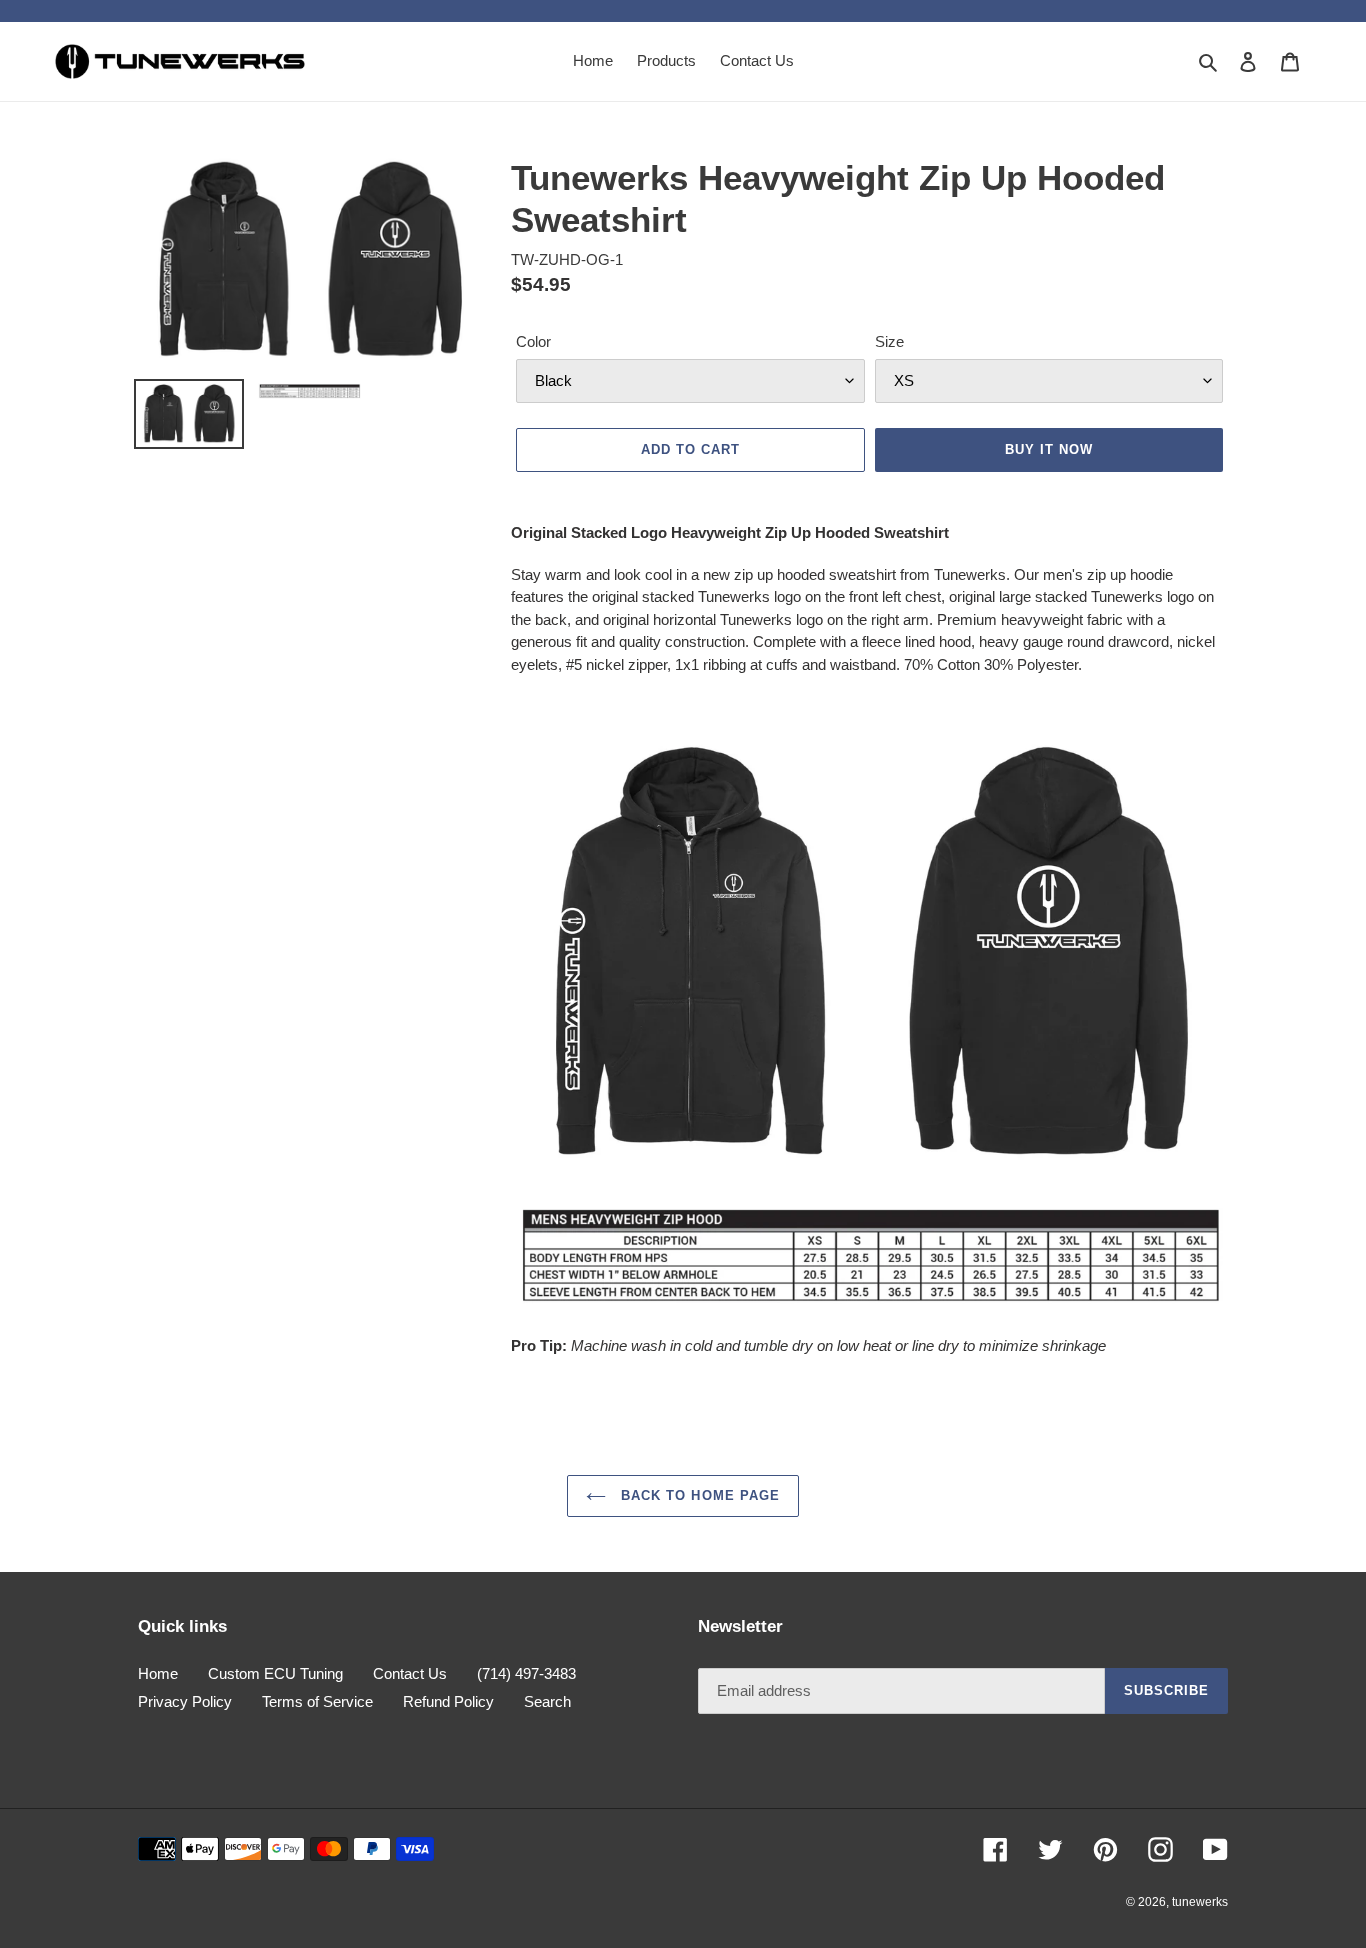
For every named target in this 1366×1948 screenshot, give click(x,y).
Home (158, 1673)
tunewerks (1200, 1902)
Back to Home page (698, 1495)
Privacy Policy (185, 1701)
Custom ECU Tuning (275, 1673)
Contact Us (410, 1673)
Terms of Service (317, 1701)
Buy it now (1049, 449)
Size (889, 341)
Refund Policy (448, 1701)
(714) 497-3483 (526, 1673)
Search (547, 1701)
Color (533, 341)
